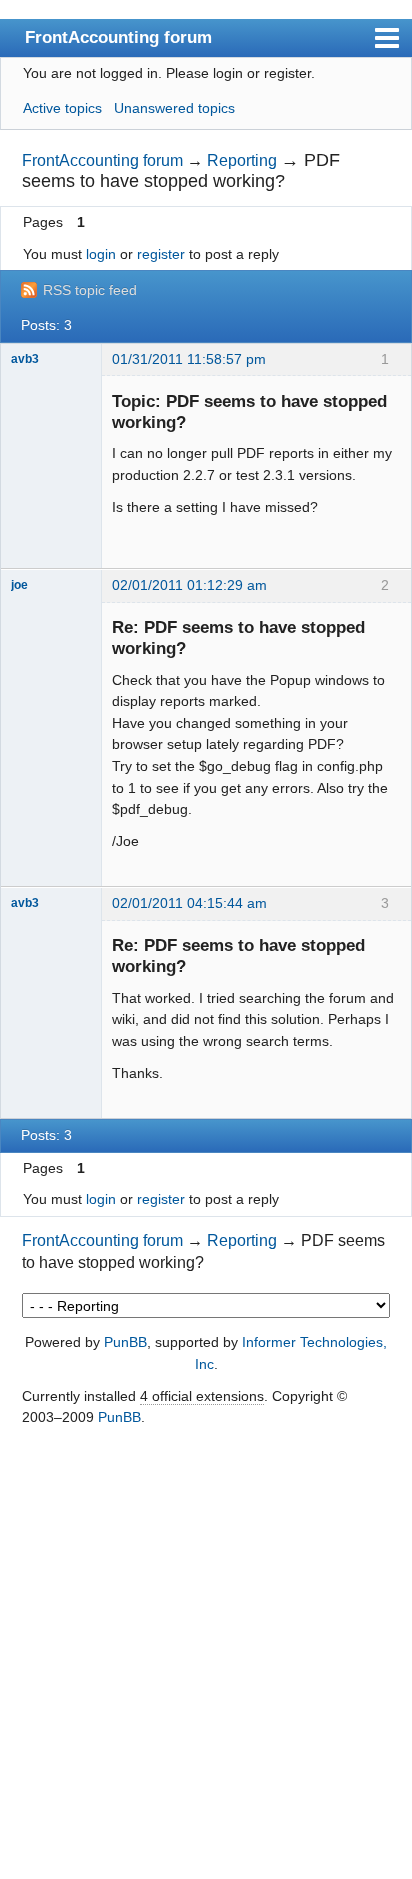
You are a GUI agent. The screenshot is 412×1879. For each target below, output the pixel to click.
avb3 (25, 359)
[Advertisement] (206, 1654)
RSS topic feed (90, 290)
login (101, 254)
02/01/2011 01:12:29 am (189, 585)
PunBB (125, 1342)
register (161, 254)
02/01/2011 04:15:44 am (189, 903)
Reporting (242, 160)
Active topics (62, 108)
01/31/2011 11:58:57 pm (189, 359)
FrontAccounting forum (118, 37)
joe (19, 585)
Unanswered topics (174, 108)
